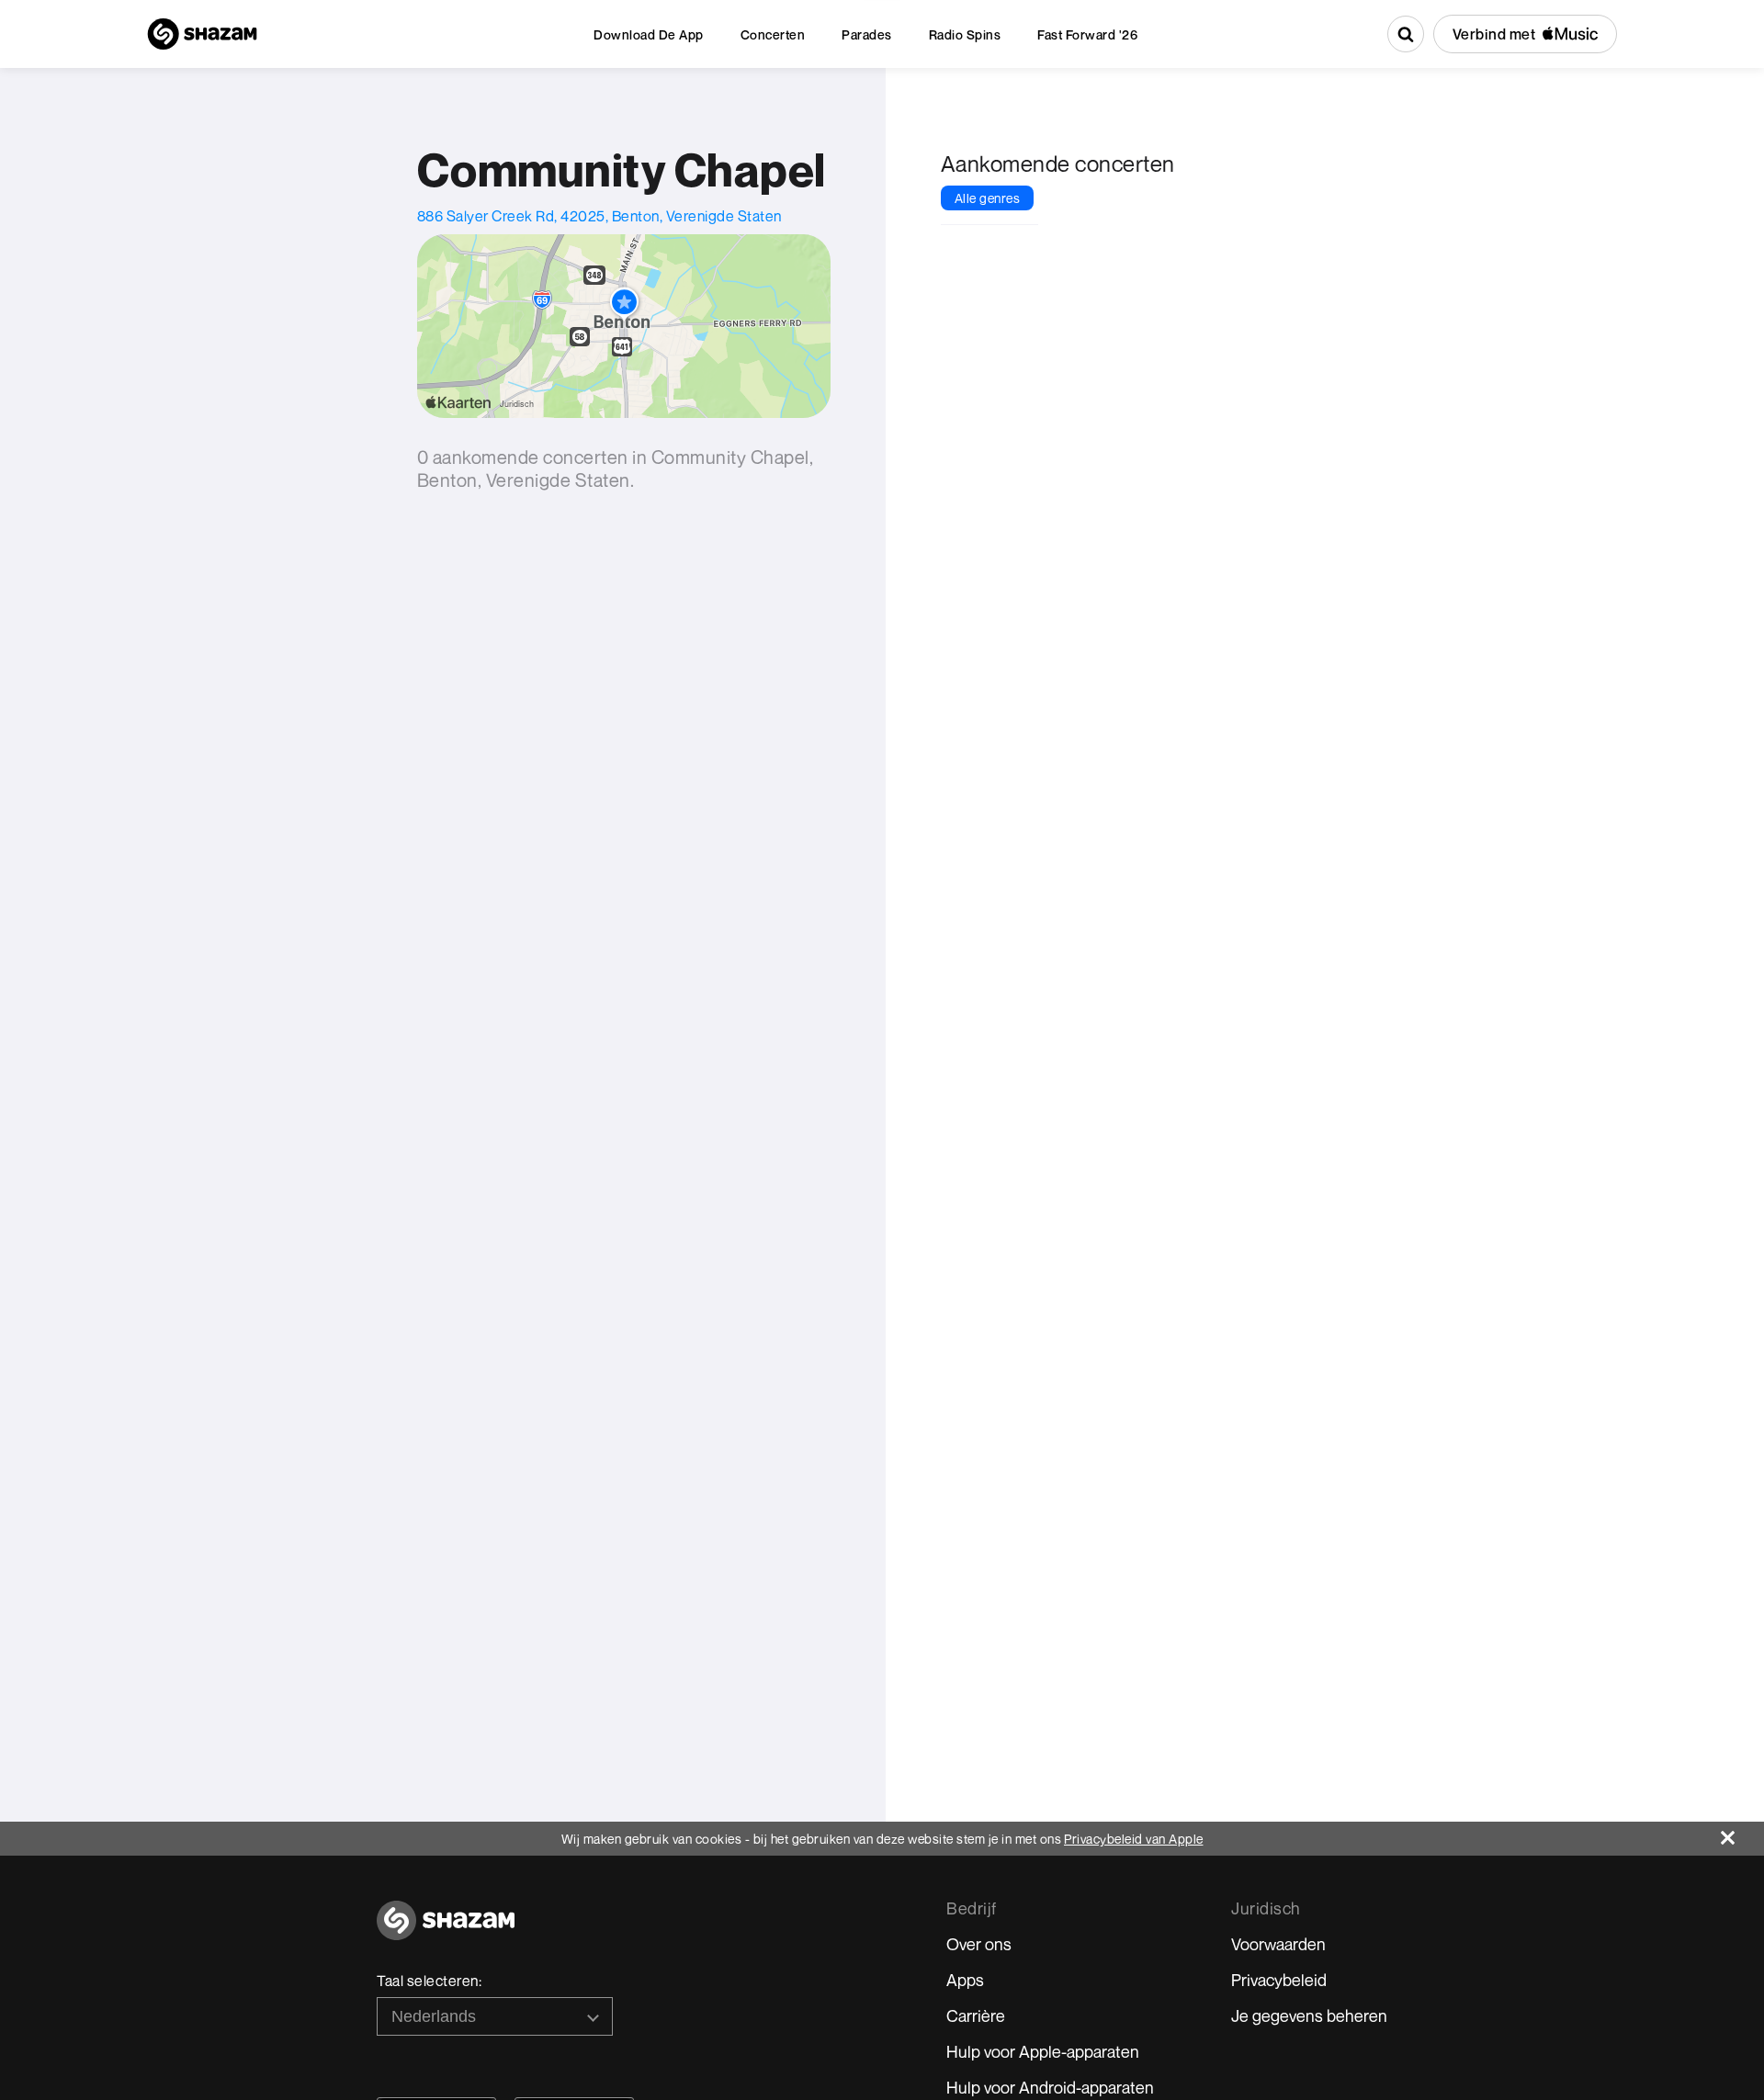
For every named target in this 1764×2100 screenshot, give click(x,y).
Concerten (773, 34)
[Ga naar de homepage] (446, 1931)
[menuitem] (649, 34)
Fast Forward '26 (1087, 34)
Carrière (976, 2015)
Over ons (979, 1944)
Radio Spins (965, 34)
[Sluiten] (1742, 1833)
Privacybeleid (1279, 1980)
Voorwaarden (1278, 1944)
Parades (867, 34)
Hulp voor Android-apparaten (1050, 2087)
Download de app (649, 34)
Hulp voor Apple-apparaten (1043, 2051)
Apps (965, 1980)
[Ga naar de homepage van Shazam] (202, 34)
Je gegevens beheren (1309, 2015)
